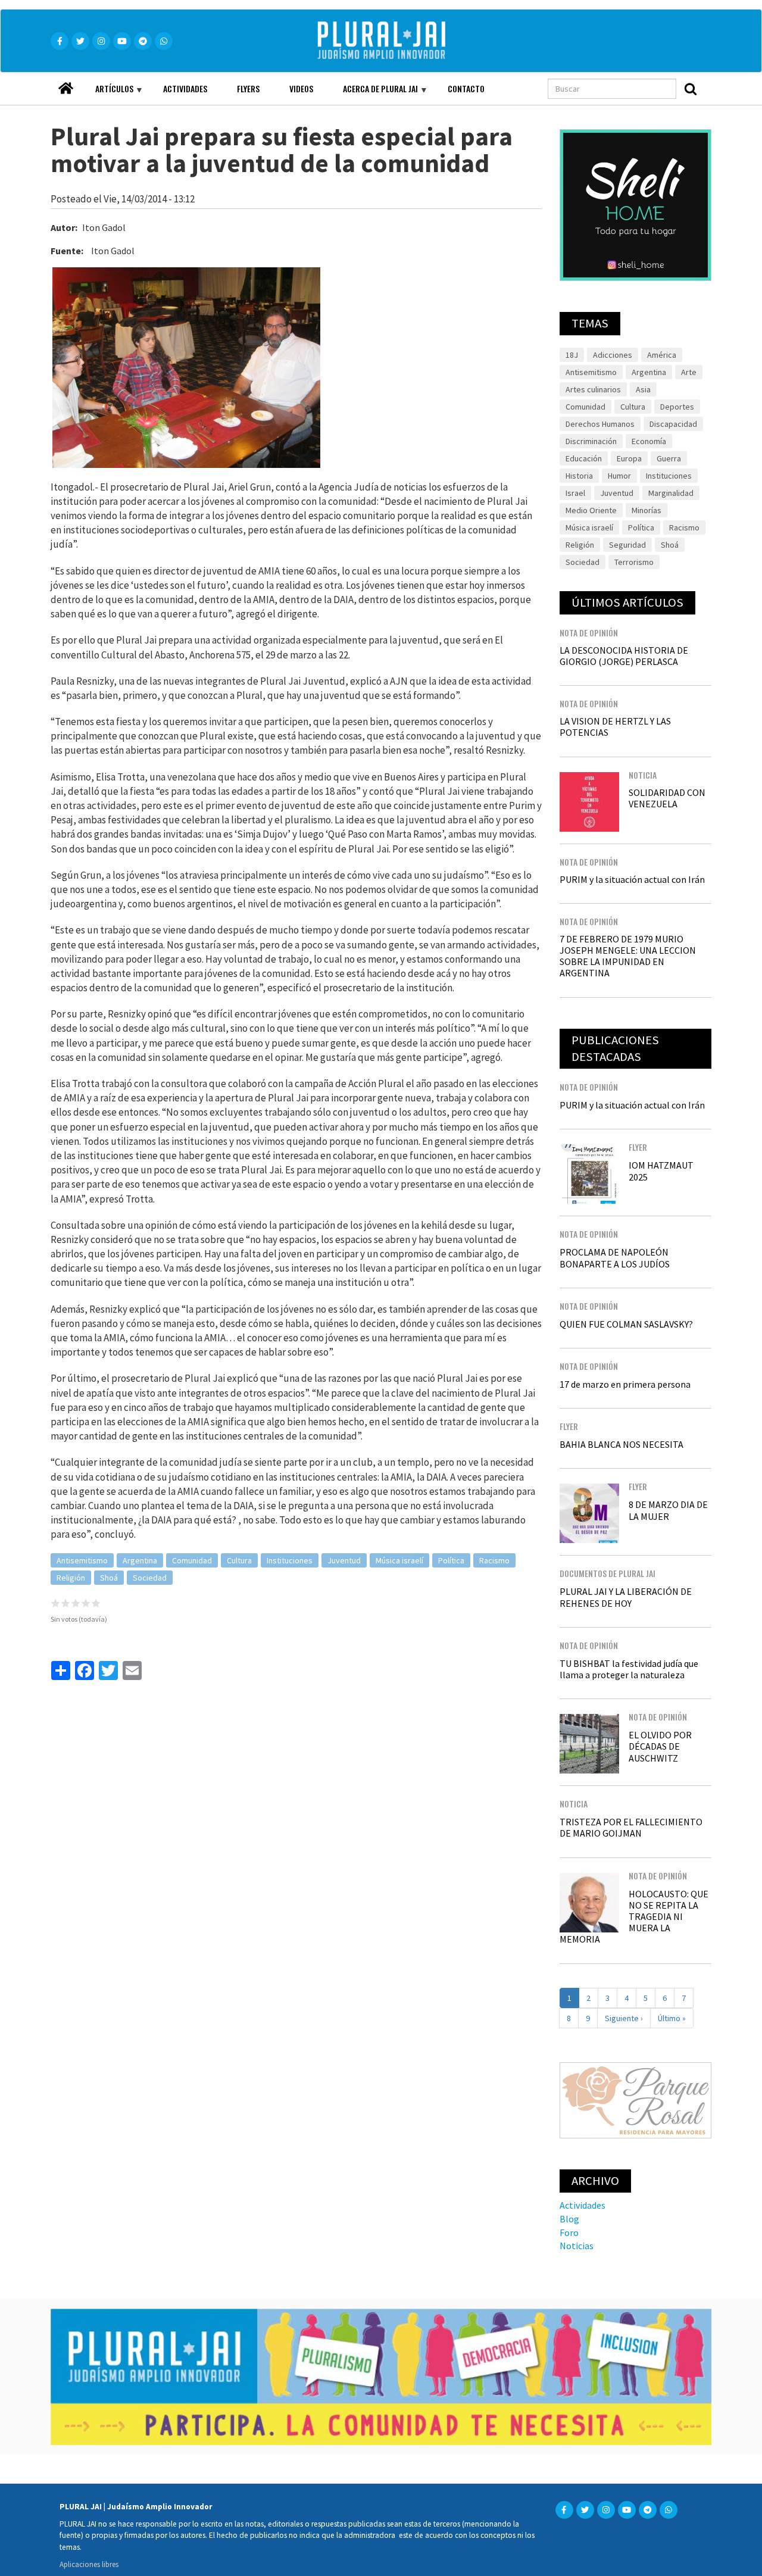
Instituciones (290, 1560)
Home (65, 85)
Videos (301, 88)
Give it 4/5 (86, 1603)
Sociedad (150, 1578)
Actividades (185, 88)
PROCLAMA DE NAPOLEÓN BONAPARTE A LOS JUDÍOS (615, 1258)
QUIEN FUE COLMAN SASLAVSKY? (626, 1324)
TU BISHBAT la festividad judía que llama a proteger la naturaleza (629, 1669)
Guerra (669, 458)
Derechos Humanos (600, 424)
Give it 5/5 (96, 1603)
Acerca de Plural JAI (373, 93)
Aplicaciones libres (89, 2564)
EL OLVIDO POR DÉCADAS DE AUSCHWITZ (660, 1746)
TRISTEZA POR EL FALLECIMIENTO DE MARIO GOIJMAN (631, 1827)
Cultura (239, 1560)
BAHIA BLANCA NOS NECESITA (622, 1444)
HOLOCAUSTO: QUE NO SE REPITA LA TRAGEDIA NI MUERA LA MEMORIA (634, 1917)
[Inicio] (398, 41)
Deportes (677, 407)
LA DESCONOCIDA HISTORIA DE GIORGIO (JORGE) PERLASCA (624, 656)
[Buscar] (691, 89)
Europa (629, 458)
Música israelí (399, 1560)
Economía (649, 441)
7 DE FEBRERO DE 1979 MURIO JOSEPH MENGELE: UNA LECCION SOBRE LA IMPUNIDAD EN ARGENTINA (628, 956)
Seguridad (627, 545)
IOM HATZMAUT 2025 (661, 1171)
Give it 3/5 (76, 1603)
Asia (643, 389)
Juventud (344, 1560)
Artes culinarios (593, 389)
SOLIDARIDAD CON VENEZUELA (667, 798)
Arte (689, 372)
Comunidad (192, 1560)
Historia (579, 476)
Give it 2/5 (66, 1603)
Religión (71, 1578)
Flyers (248, 88)
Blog (569, 2219)
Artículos (107, 93)
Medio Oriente (591, 510)
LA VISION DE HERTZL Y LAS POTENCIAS (615, 727)
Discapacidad (673, 424)
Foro (569, 2232)
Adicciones (613, 355)
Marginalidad (671, 493)
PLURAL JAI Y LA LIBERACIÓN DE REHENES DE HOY (626, 1597)
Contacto (466, 88)
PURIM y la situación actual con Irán (632, 879)
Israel (575, 493)
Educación (584, 458)
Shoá (109, 1578)
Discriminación (591, 441)
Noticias (577, 2246)
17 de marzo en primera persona (625, 1384)
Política (451, 1560)
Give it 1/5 (56, 1603)
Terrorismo (634, 562)
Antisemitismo (82, 1560)
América (662, 355)
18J (572, 355)
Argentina (140, 1560)
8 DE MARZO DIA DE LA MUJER (668, 1510)
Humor (619, 476)
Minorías (647, 510)
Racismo (494, 1560)
